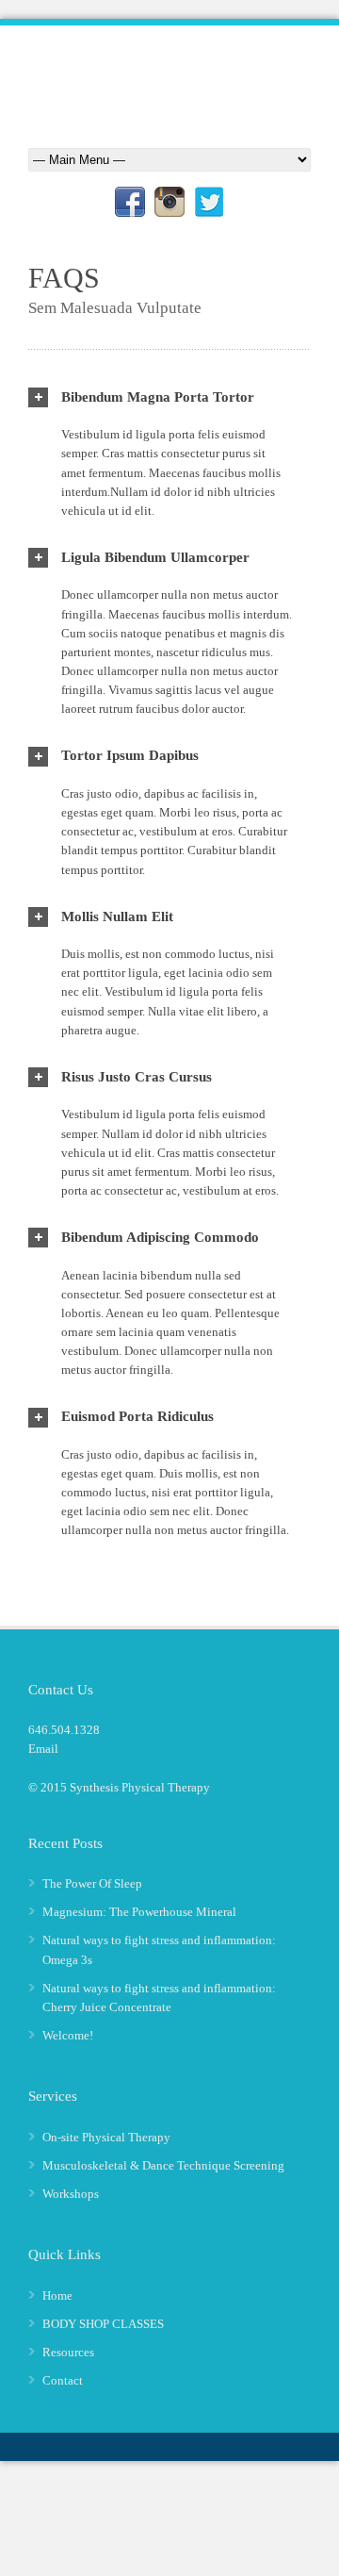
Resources (68, 2352)
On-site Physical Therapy (106, 2137)
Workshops (71, 2194)
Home (57, 2295)
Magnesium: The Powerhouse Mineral (139, 1912)
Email (43, 1749)
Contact (63, 2380)
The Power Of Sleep (92, 1883)
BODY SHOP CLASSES (103, 2324)
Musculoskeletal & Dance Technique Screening (163, 2165)
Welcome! (68, 2035)
